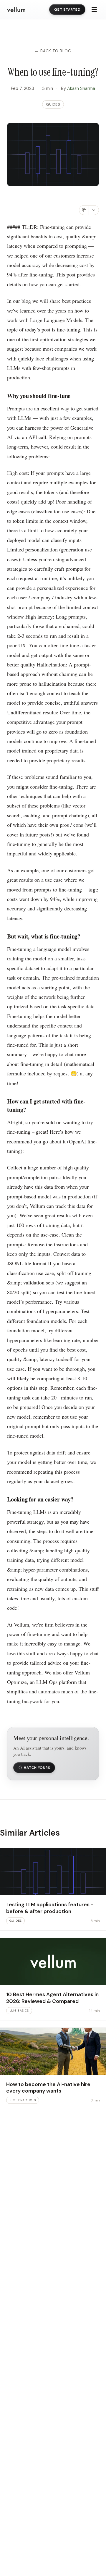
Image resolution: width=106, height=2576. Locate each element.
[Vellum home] (16, 10)
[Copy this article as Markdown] (84, 210)
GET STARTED (67, 9)
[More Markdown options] (94, 210)
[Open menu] (94, 9)
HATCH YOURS (37, 1768)
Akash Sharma (81, 88)
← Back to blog (53, 51)
